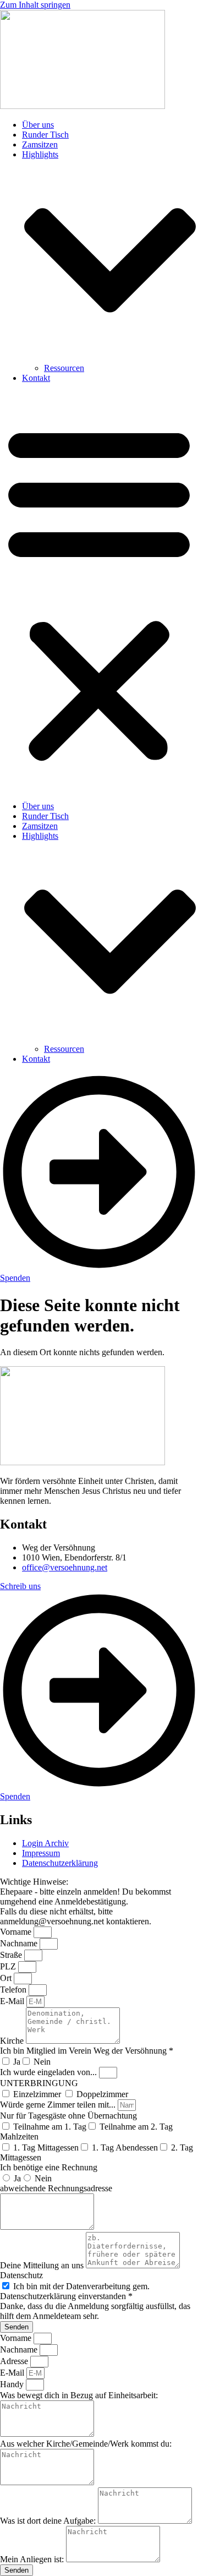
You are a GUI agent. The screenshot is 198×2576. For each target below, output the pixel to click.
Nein (42, 2062)
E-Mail (13, 2001)
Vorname (17, 1932)
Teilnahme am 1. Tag (50, 2127)
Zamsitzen (40, 144)
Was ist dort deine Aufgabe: (49, 2521)
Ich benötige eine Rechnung (49, 2167)
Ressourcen (64, 368)
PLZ (9, 1966)
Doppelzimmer (102, 2094)
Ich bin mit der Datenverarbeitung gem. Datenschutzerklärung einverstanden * (75, 2291)
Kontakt (36, 378)
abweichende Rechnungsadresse (56, 2188)
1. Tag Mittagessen (46, 2147)
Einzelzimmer (38, 2094)
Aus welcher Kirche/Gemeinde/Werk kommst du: (86, 2444)
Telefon (14, 1990)
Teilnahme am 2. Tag (136, 2127)
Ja (17, 2062)
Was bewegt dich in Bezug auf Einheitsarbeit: (79, 2395)
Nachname (20, 1943)
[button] (99, 592)
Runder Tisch (45, 135)
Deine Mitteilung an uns (43, 2265)
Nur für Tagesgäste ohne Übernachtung (68, 2116)
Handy (13, 2384)
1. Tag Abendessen (125, 2147)
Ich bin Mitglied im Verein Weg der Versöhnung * (87, 2051)
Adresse (15, 2361)
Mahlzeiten (19, 2136)
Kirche (13, 2041)
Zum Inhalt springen (35, 5)
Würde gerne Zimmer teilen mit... (59, 2105)
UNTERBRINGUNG (39, 2083)
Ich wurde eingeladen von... (50, 2072)
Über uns (38, 125)
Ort (7, 1978)
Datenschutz (21, 2275)
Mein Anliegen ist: (33, 2559)
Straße (12, 1955)
